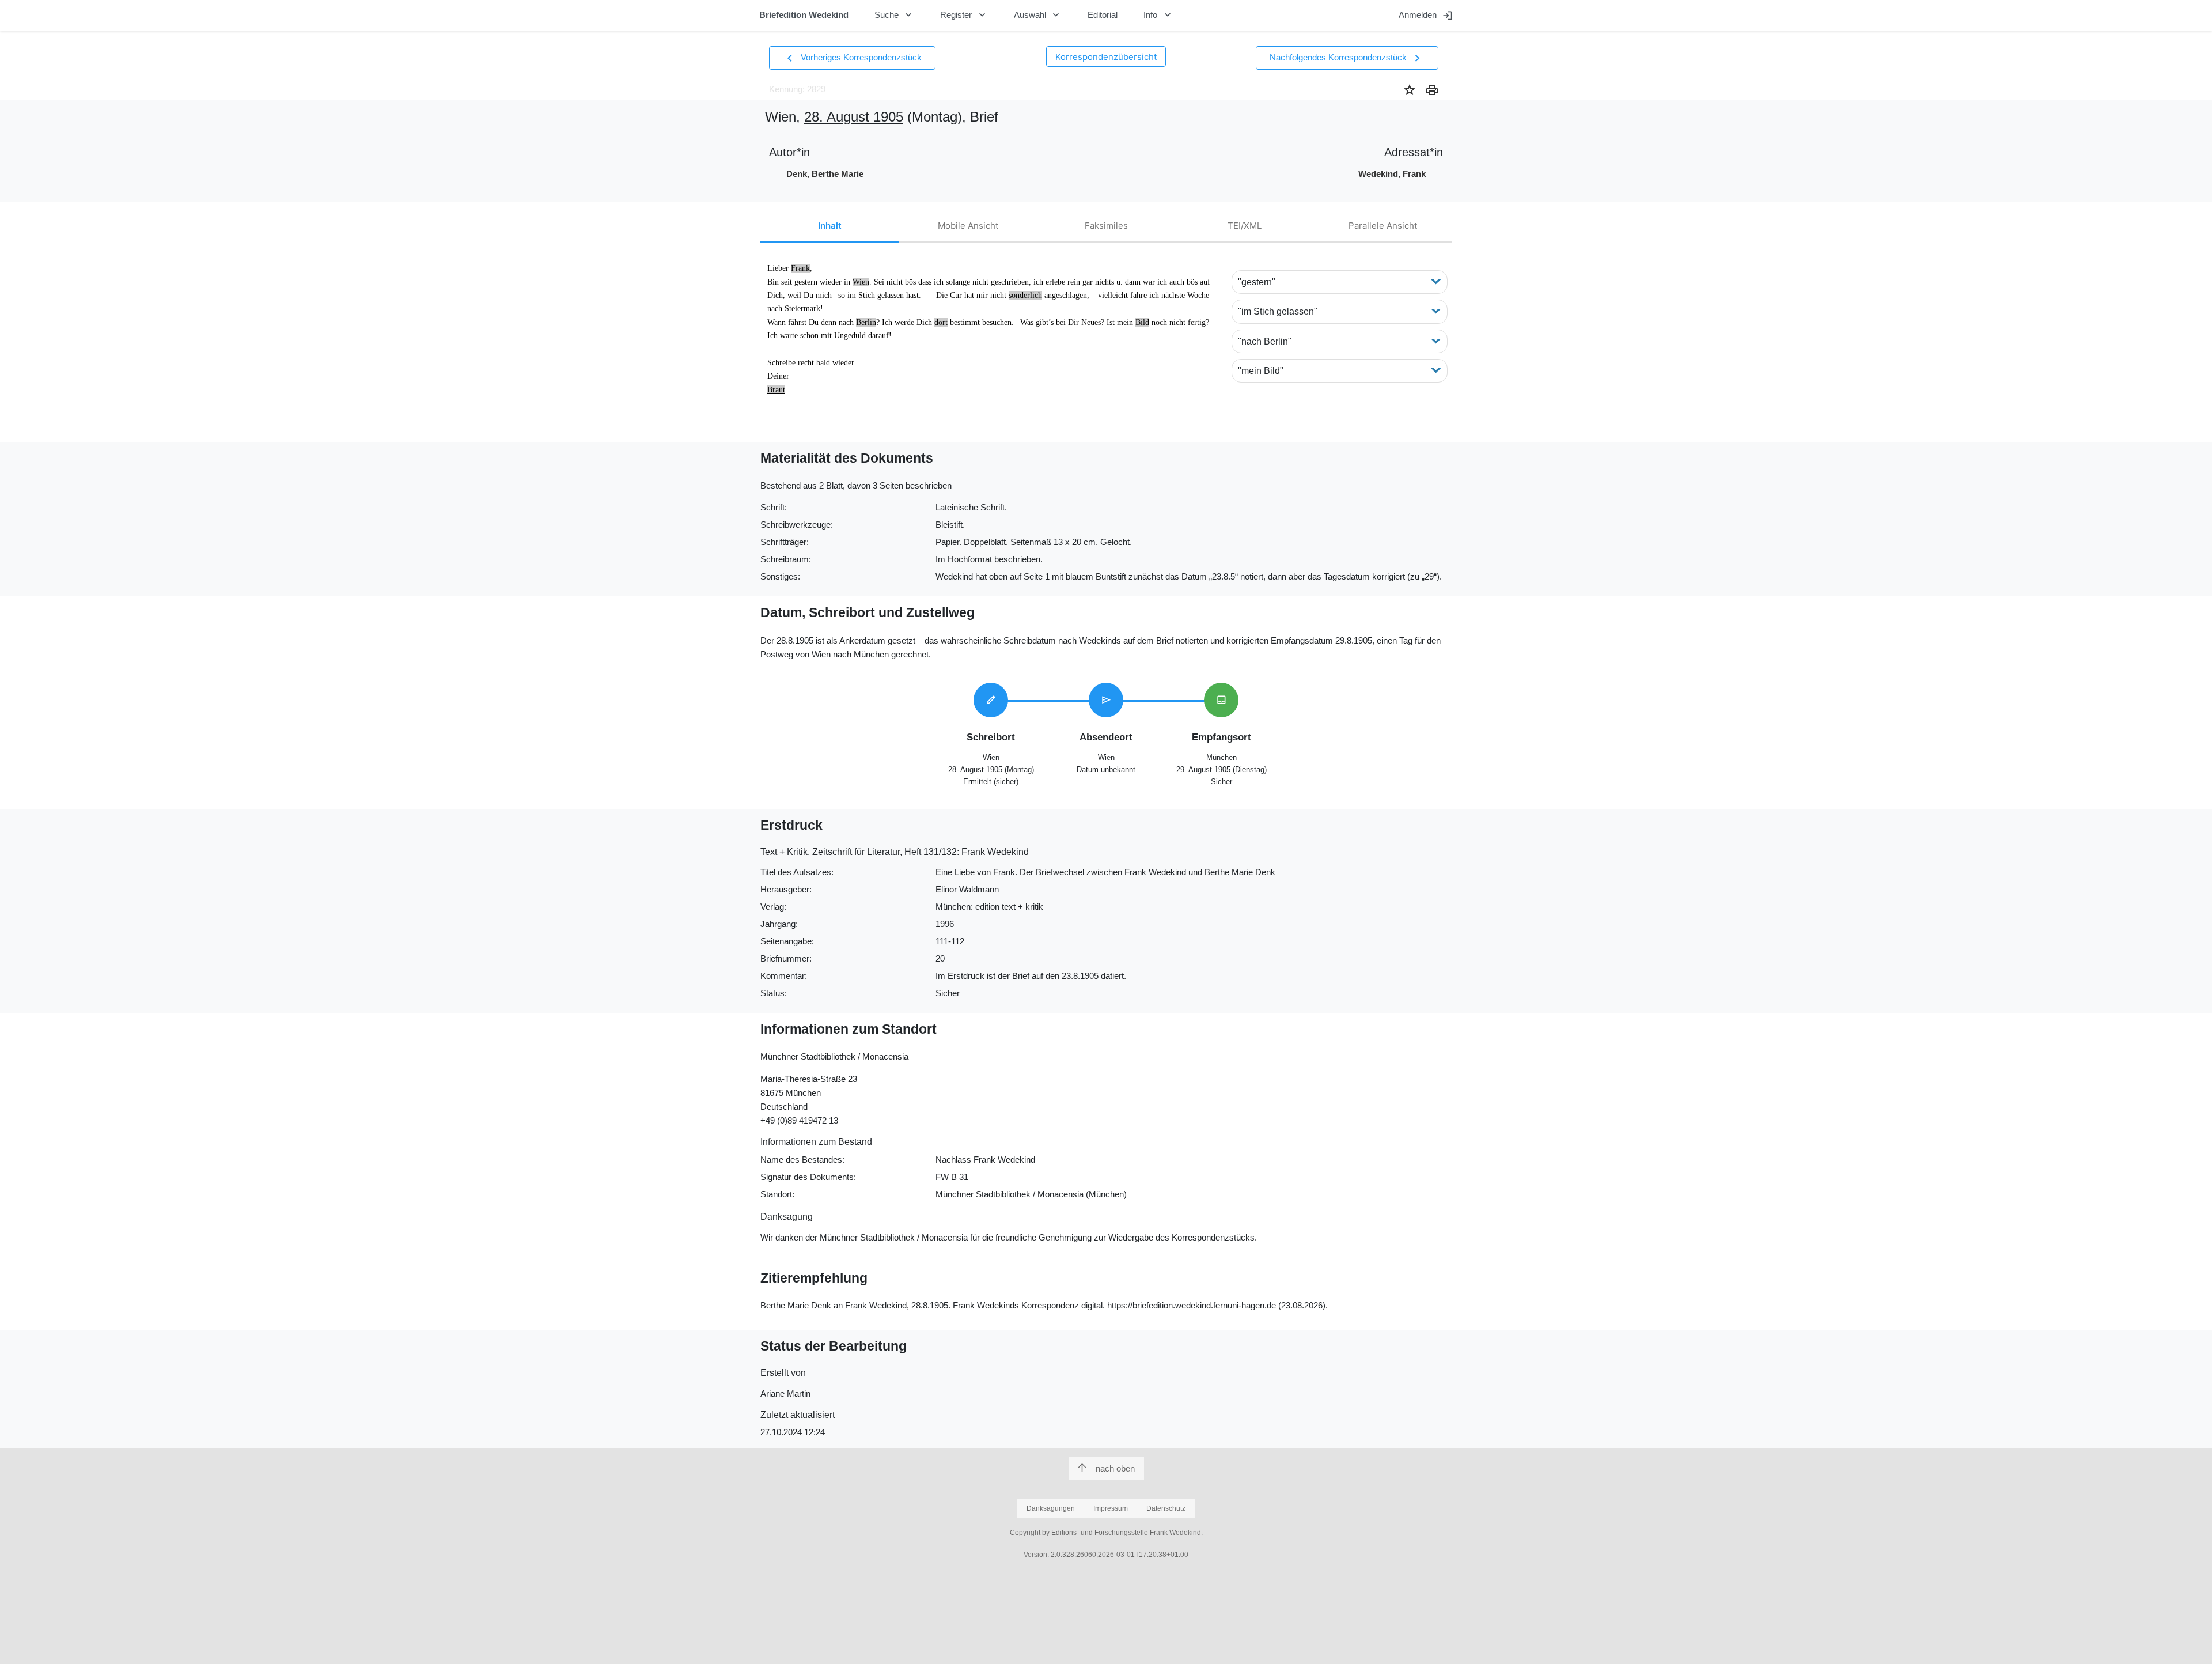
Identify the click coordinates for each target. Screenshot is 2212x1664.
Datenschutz (1166, 1508)
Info (1158, 15)
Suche (895, 15)
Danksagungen (1051, 1508)
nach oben (1115, 1468)
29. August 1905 (1203, 769)
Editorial (1103, 15)
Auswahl (1038, 15)
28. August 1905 (854, 117)
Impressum (1111, 1508)
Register (964, 15)
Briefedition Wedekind (804, 15)
